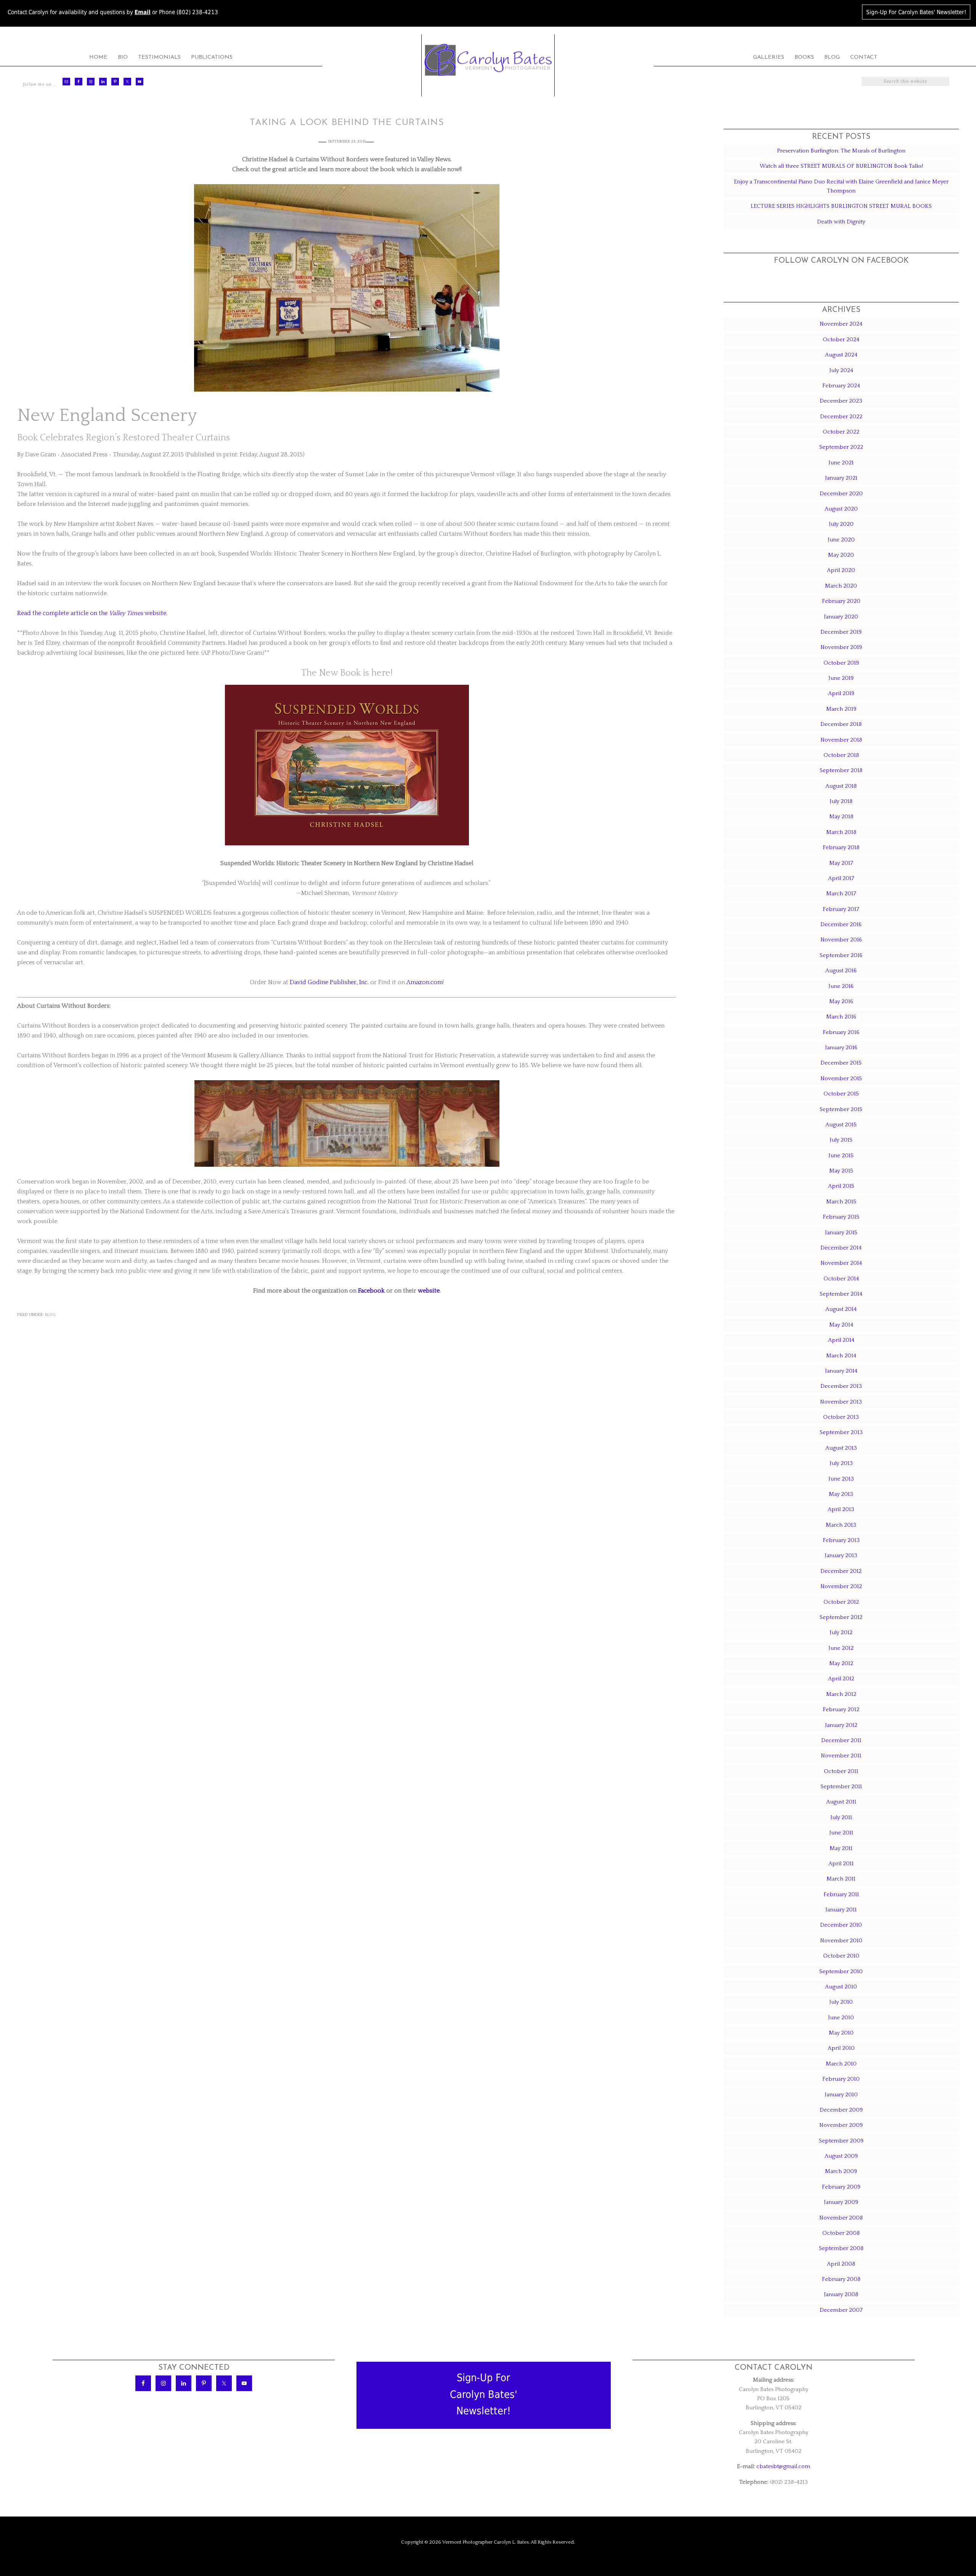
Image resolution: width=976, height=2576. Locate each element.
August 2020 (841, 509)
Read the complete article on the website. (92, 613)
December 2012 (841, 1571)
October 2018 (841, 755)
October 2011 (841, 1771)
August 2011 (841, 1802)
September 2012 (841, 1617)
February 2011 (841, 1894)
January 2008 (841, 2294)
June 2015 (841, 1156)
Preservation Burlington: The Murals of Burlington (841, 151)
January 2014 (841, 1371)
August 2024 (841, 355)
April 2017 (841, 878)
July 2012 (841, 1632)
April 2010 (841, 2048)
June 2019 (841, 678)
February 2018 (841, 847)
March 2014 (841, 1356)
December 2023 (841, 401)
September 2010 (841, 1971)
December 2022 (841, 417)
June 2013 (841, 1479)
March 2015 (841, 1202)
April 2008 (841, 2264)
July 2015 (841, 1140)
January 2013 (841, 1555)
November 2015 (841, 1078)
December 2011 (841, 1740)
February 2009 (841, 2187)
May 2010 (841, 2033)
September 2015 (841, 1109)
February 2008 (841, 2279)
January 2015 (841, 1233)
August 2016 (841, 971)
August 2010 (841, 1987)
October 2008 (841, 2233)
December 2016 (841, 924)
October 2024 (841, 340)
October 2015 (841, 1094)
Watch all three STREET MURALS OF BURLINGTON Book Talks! (841, 166)
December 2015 (841, 1063)
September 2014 (841, 1294)
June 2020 (841, 540)
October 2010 (841, 1956)
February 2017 (841, 909)
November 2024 (841, 324)
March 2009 (841, 2171)
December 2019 (841, 632)
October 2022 (841, 432)
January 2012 (841, 1725)
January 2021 (841, 478)
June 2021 (841, 463)
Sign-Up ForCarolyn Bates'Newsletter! (484, 2394)
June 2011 (841, 1833)
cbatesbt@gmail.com (783, 2466)
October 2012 (841, 1602)
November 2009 (841, 2125)
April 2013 (841, 1509)
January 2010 (841, 2095)
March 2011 (841, 1879)
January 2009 (841, 2202)
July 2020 (841, 524)
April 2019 (841, 693)
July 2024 (841, 370)
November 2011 (841, 1756)
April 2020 (841, 570)
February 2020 (841, 601)
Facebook (371, 1291)
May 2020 (841, 555)
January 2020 (841, 617)
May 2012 (841, 1663)
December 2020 (841, 494)
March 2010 (841, 2064)
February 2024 (841, 386)
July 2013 (841, 1463)
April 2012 (841, 1679)
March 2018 (841, 832)
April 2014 (841, 1340)
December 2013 (841, 1386)
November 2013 (841, 1402)
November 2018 (841, 740)
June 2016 (841, 986)
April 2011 (841, 1864)
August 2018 (841, 786)
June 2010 (841, 2018)
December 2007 (841, 2310)
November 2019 (841, 647)
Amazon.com (425, 982)
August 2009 (841, 2156)
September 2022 (841, 447)
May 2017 (841, 863)
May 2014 (841, 1325)
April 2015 (841, 1186)
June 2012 (841, 1648)
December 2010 (841, 1925)
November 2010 (841, 1941)
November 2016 (841, 940)
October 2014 (841, 1279)
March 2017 (841, 894)
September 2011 (841, 1787)
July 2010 (841, 2002)
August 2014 (841, 1309)
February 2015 (841, 1217)
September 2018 (841, 770)
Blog (50, 1315)
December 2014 (841, 1248)
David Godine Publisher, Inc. (329, 982)
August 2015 (841, 1125)
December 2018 (841, 724)
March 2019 (841, 709)
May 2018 (841, 817)
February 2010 (841, 2079)
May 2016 (841, 1001)
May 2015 (841, 1171)
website (429, 1291)
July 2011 (841, 1817)
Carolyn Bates (488, 60)
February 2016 (841, 1032)
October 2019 (841, 663)
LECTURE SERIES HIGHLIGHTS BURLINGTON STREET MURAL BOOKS (841, 206)
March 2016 (841, 1017)
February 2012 (841, 1710)
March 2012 (841, 1694)
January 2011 (841, 1910)
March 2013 (841, 1525)
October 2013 (841, 1417)
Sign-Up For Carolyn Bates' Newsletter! (916, 12)
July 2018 (841, 801)
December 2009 (841, 2110)
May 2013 (841, 1494)
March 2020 (841, 586)
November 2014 (841, 1263)
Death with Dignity (841, 222)
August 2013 (841, 1448)
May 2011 (841, 1848)
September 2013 (841, 1432)
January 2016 (841, 1048)
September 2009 (841, 2141)
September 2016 (841, 955)
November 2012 (841, 1586)
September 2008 (841, 2248)
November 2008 (841, 2218)
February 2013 (841, 1540)
